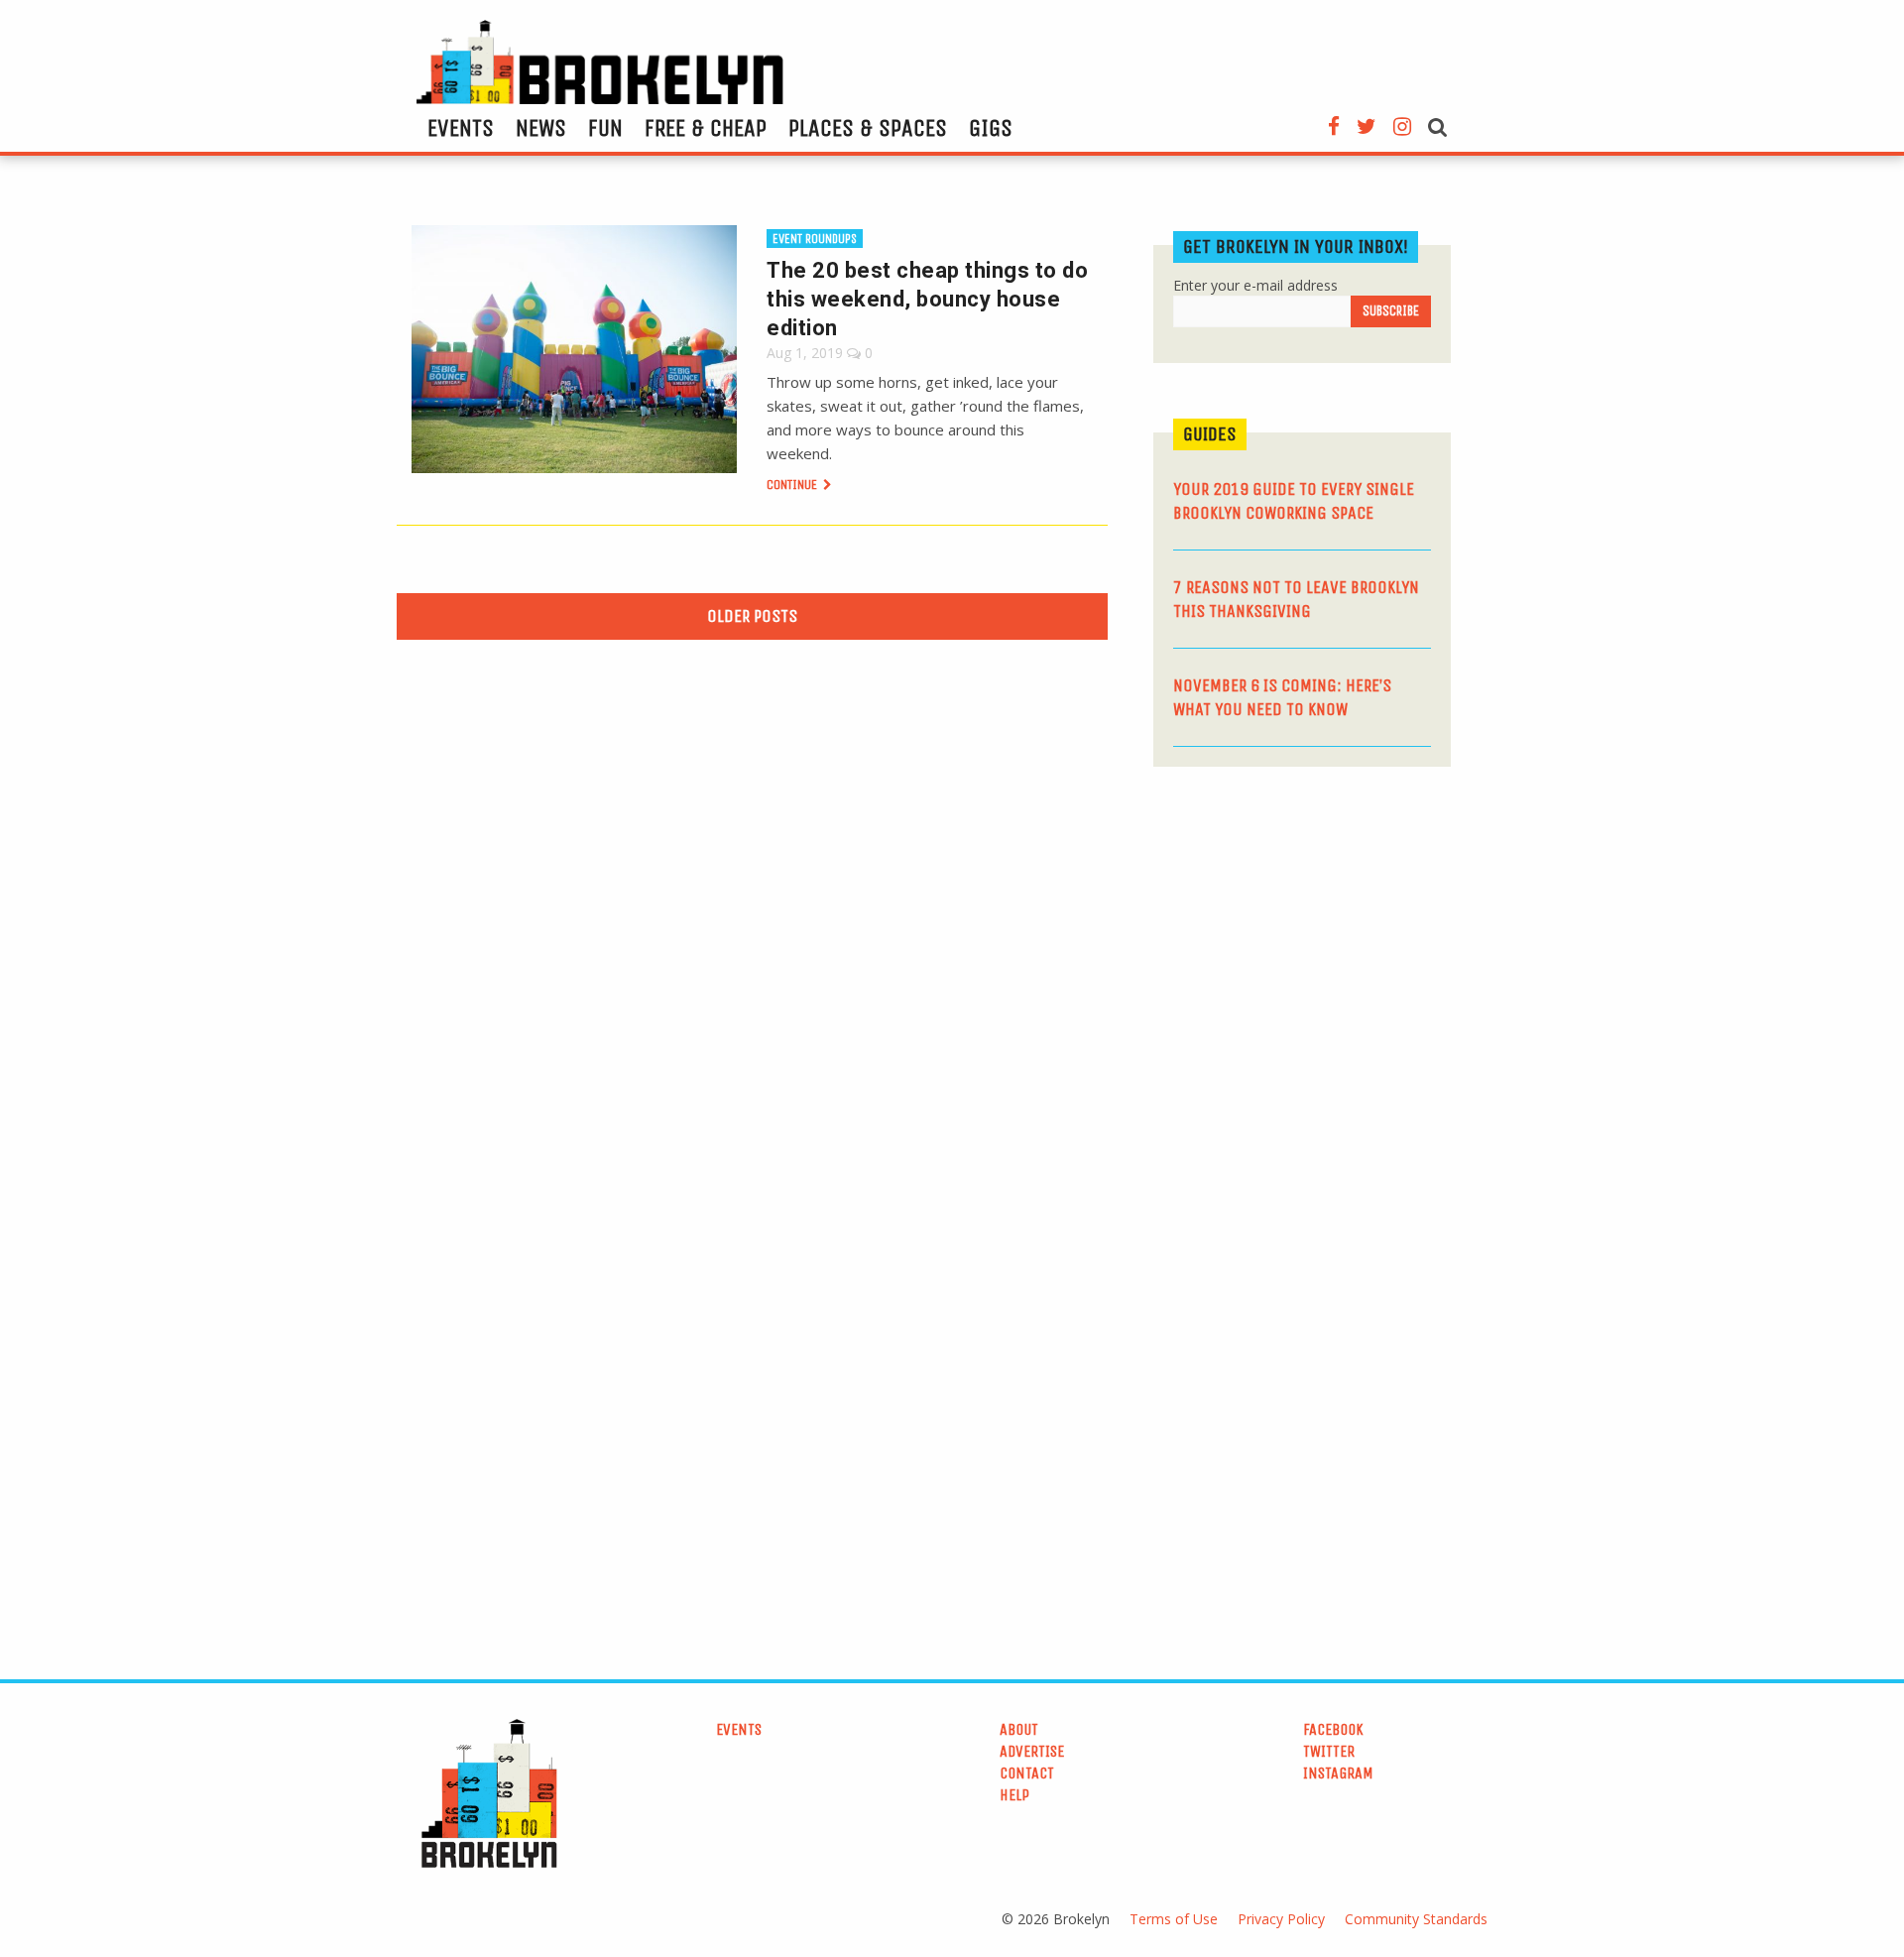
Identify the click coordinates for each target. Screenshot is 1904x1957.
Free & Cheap (706, 128)
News (541, 128)
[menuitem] (461, 128)
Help (1014, 1795)
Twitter (1329, 1751)
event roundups (815, 239)
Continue (793, 485)
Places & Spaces (868, 128)
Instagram (1338, 1773)
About (1019, 1729)
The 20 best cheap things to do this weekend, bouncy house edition (927, 299)
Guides (1210, 434)
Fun (605, 128)
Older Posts (752, 616)
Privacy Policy (1281, 1919)
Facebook (1333, 1729)
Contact (1027, 1773)
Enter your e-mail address (1255, 285)
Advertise (1032, 1751)
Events (461, 128)
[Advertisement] (1302, 935)
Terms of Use (1174, 1919)
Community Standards (1416, 1919)
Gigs (991, 128)
